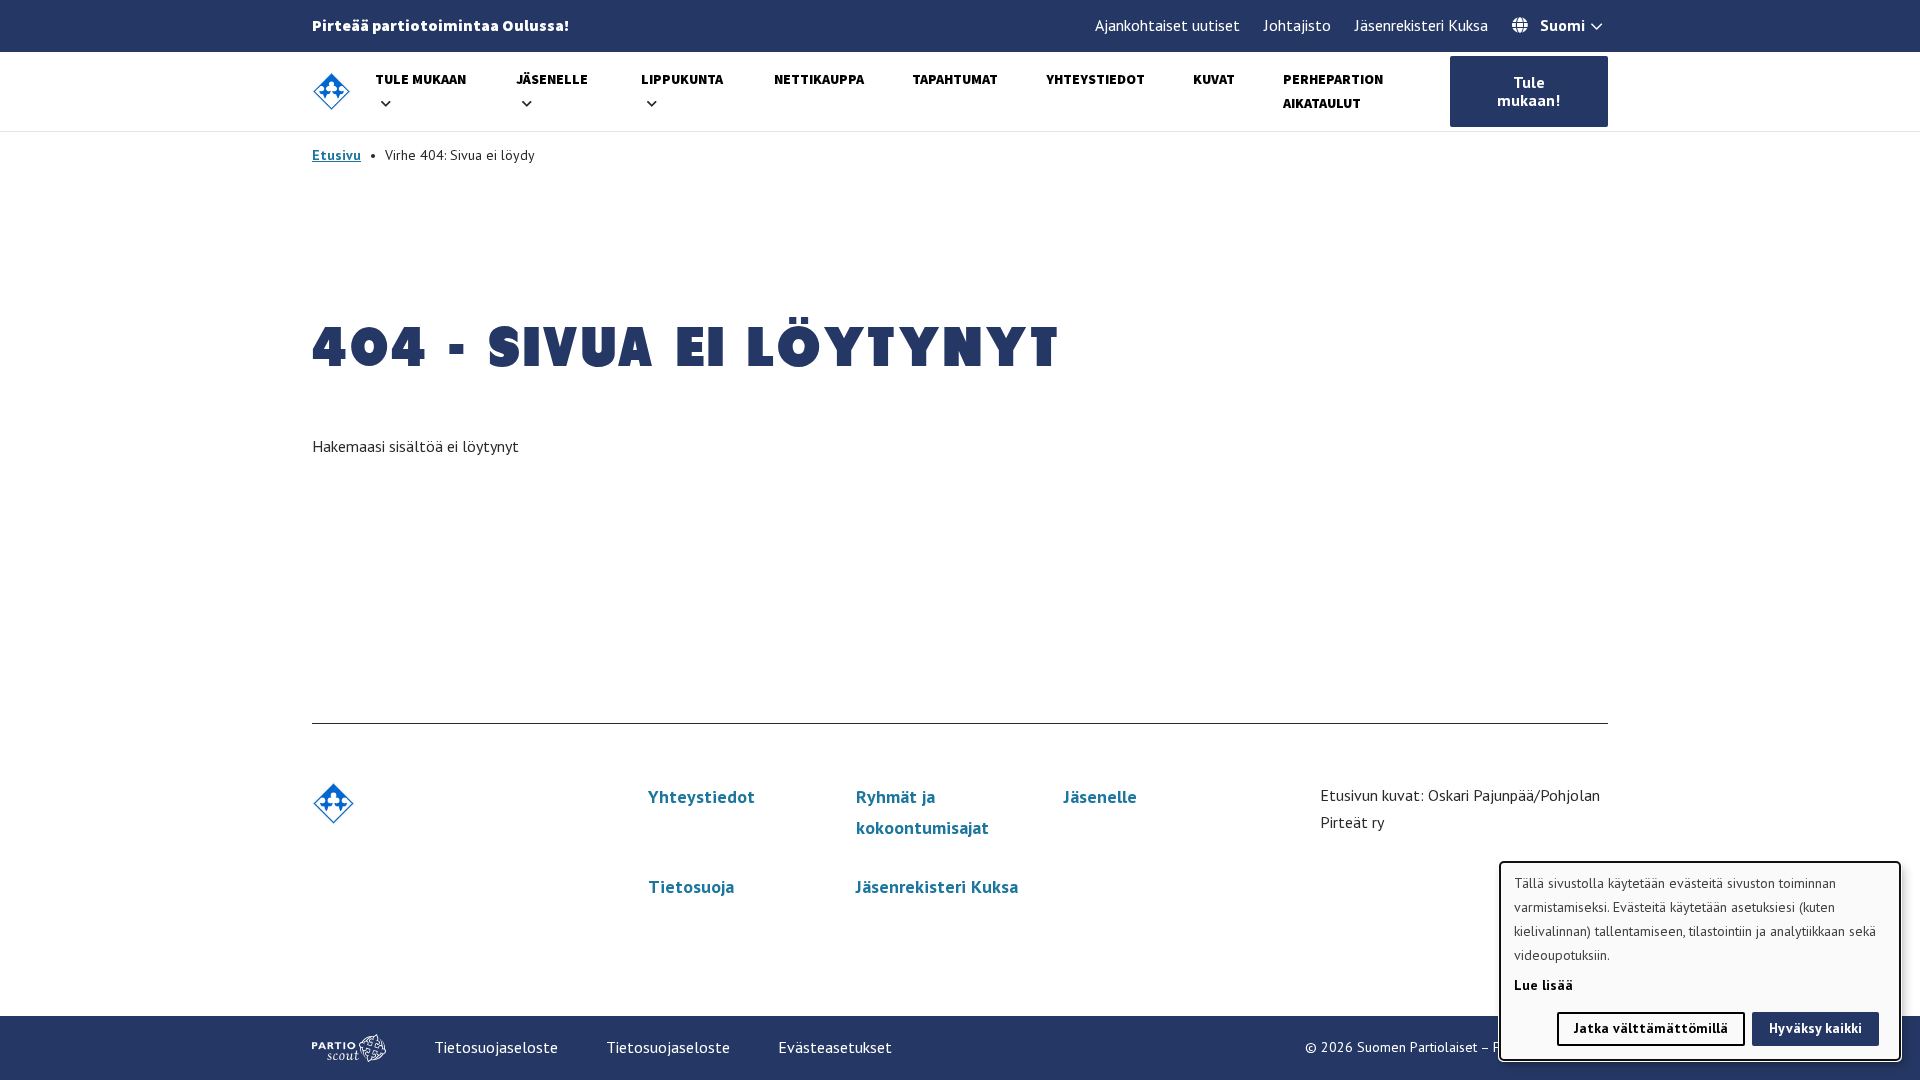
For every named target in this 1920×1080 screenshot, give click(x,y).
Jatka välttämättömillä (1651, 1028)
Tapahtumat (955, 79)
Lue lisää (1543, 985)
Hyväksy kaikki (1815, 1028)
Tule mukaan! (1528, 91)
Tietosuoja (691, 886)
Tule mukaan (420, 79)
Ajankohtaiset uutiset (1167, 25)
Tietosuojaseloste (496, 1047)
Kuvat (1214, 79)
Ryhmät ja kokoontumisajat (922, 812)
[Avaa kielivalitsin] (1596, 28)
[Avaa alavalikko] (386, 103)
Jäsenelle (552, 79)
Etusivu (336, 155)
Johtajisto (1297, 25)
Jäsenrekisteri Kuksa (1421, 25)
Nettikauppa (819, 79)
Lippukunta (682, 79)
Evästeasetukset (835, 1047)
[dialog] (1700, 961)
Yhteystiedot (1095, 79)
